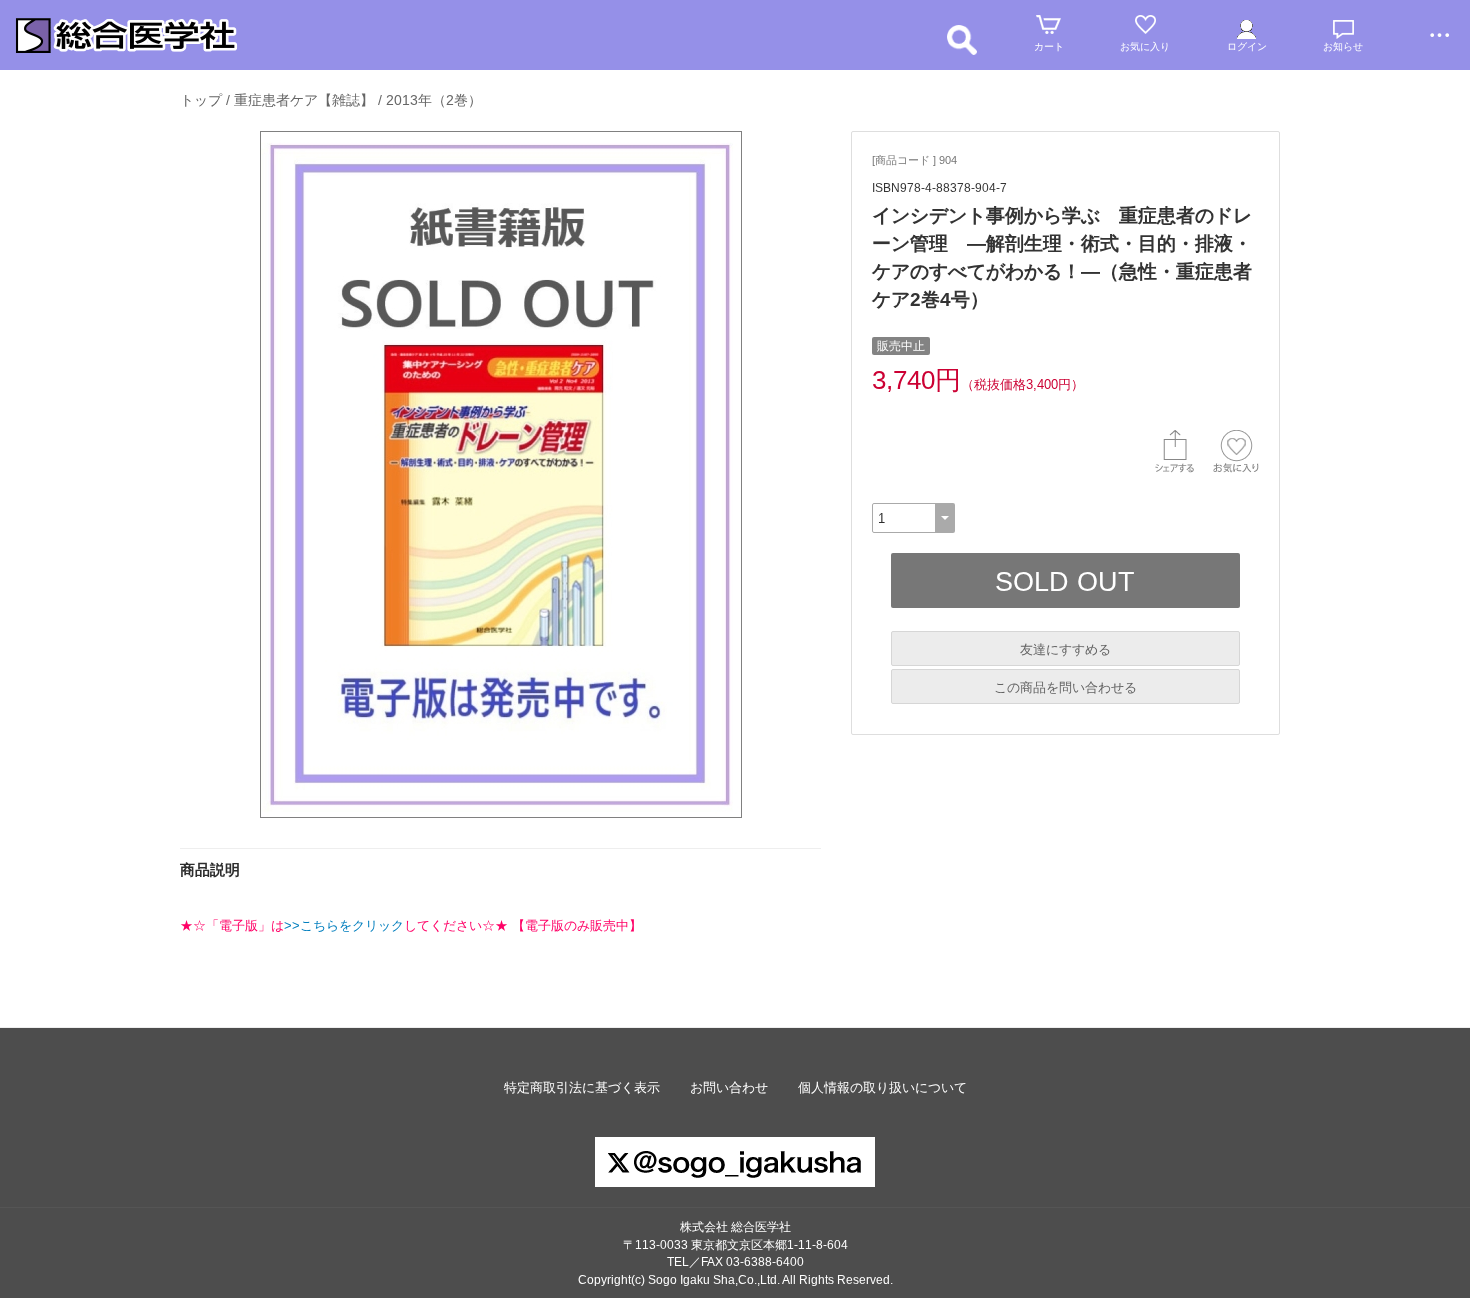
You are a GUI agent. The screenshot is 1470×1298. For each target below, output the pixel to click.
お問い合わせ (729, 1087)
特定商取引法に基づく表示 (582, 1087)
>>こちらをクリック (344, 925)
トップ (201, 100)
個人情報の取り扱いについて (882, 1087)
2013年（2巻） (434, 100)
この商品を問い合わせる (1065, 687)
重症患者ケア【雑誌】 (304, 100)
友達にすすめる (1065, 649)
